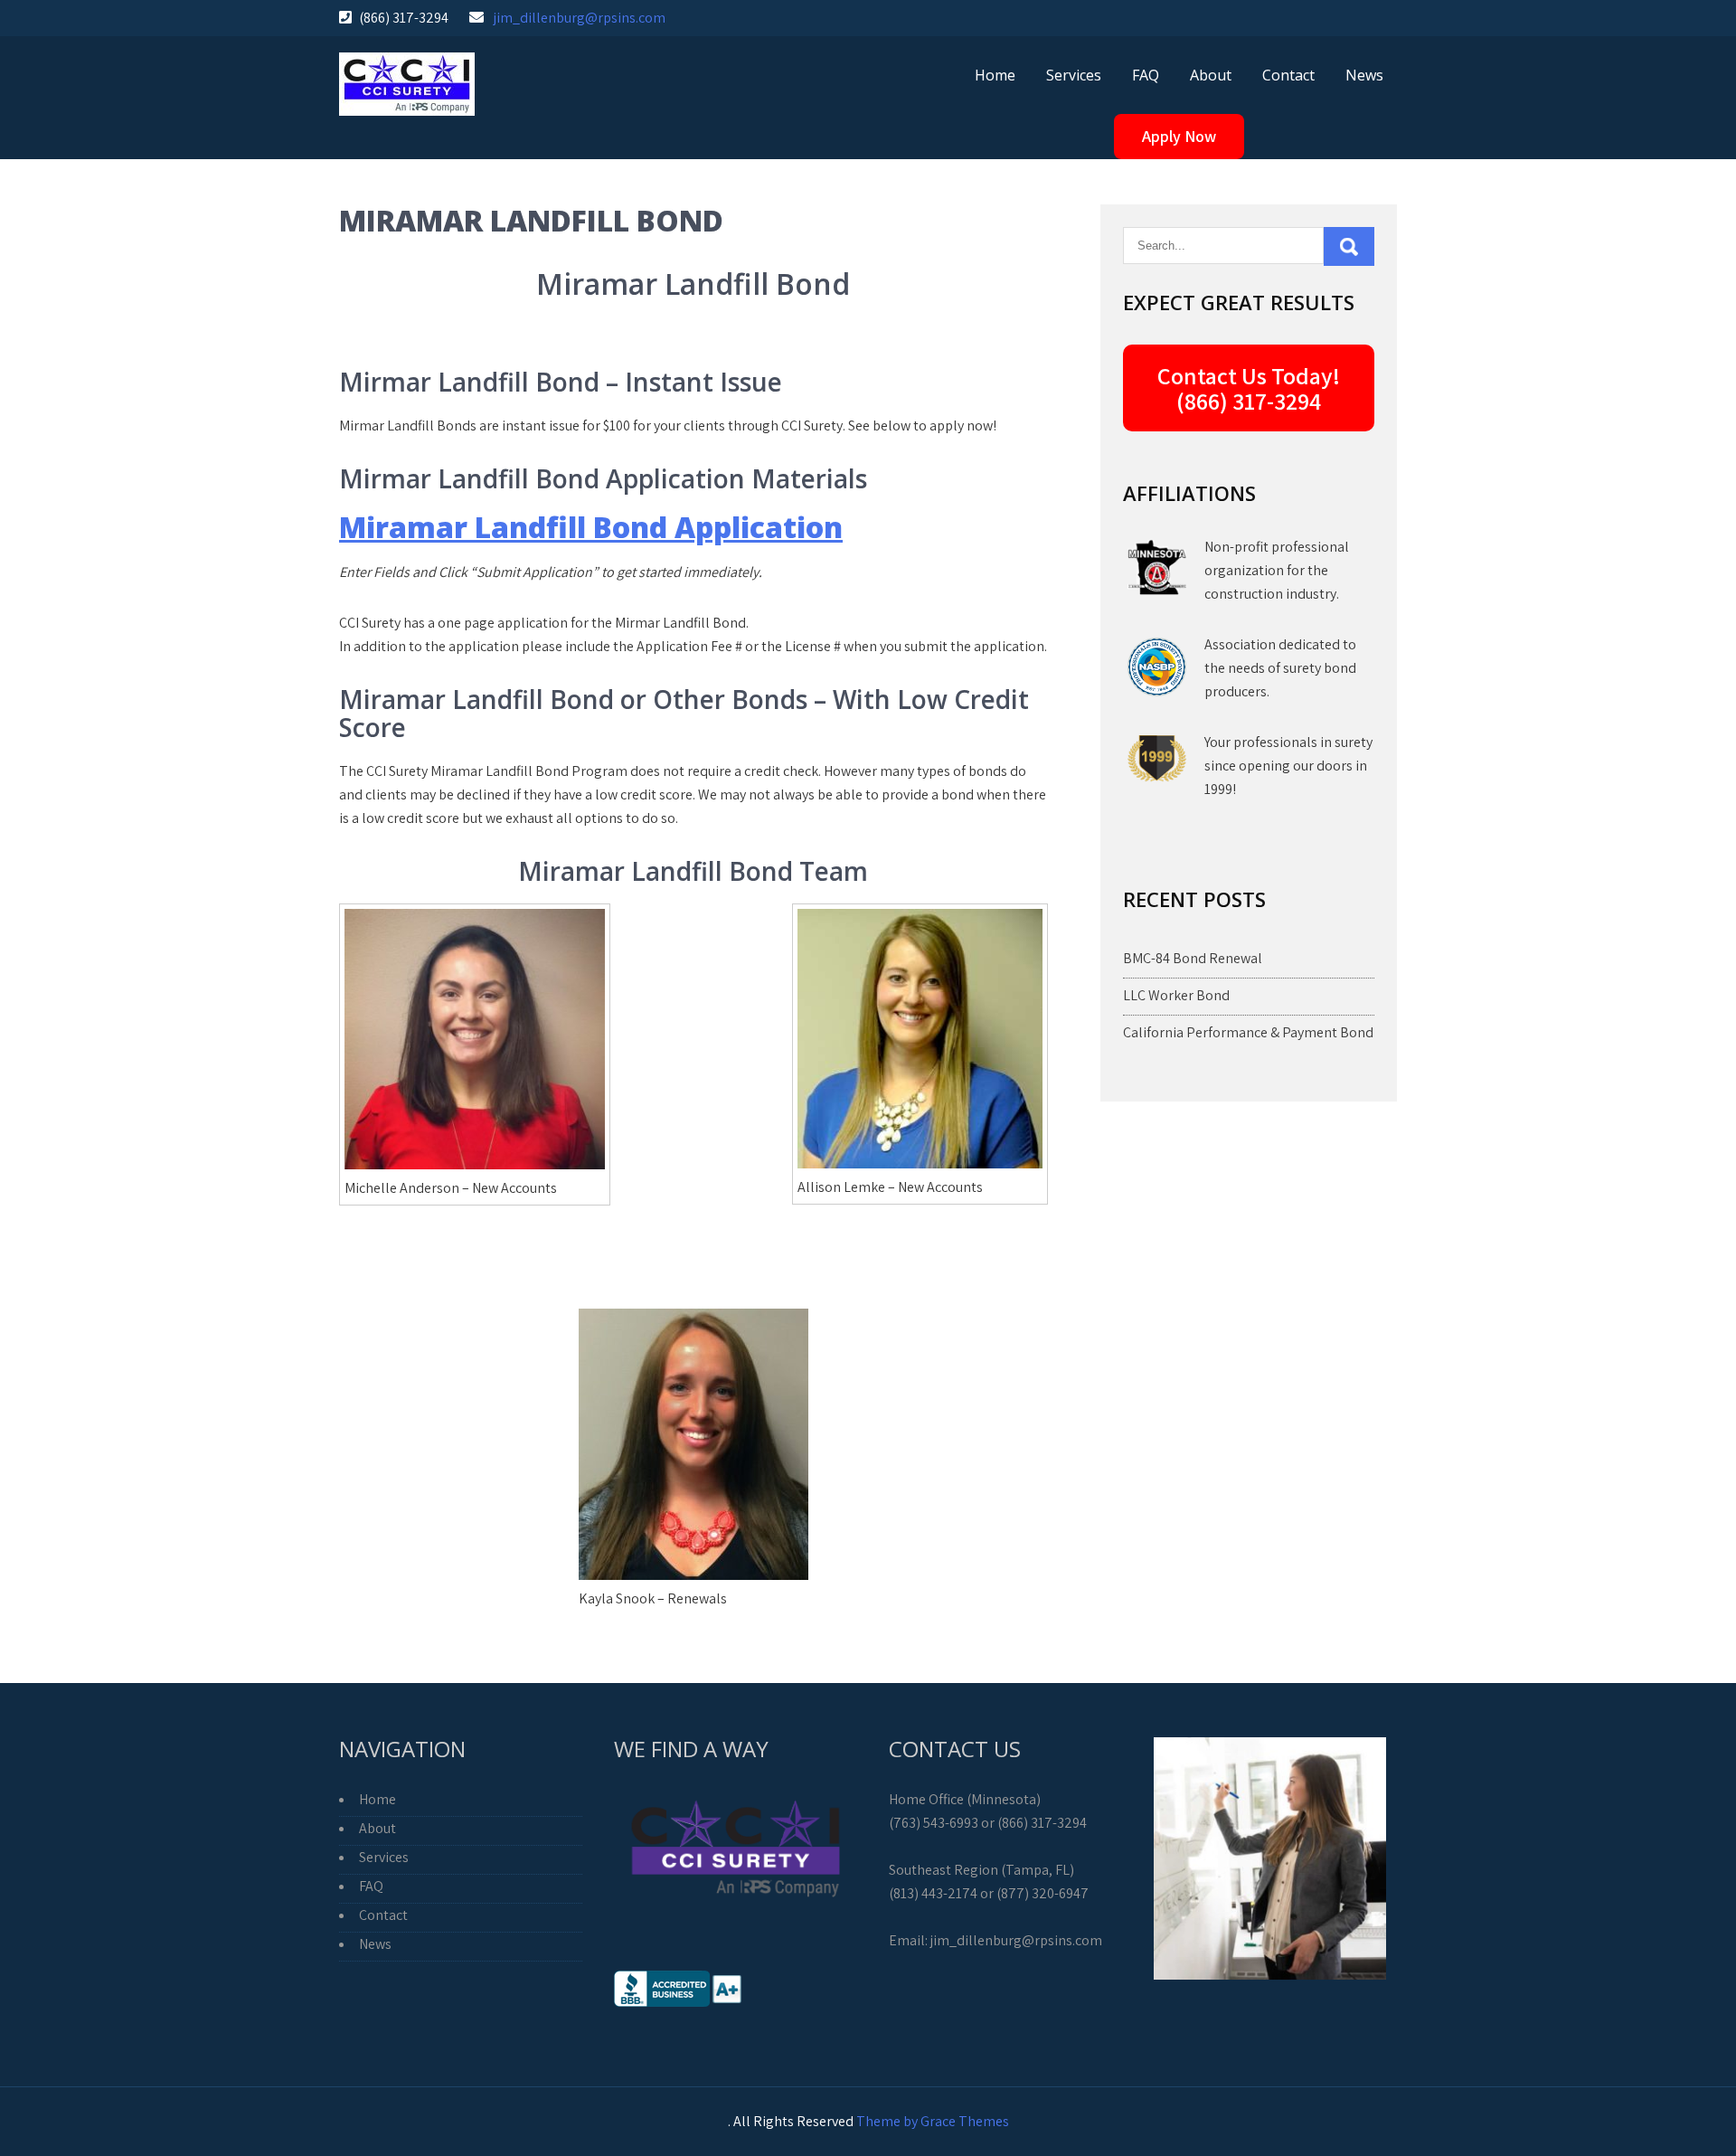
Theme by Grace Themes (933, 2121)
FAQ (1146, 75)
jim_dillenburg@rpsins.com (580, 18)
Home (995, 75)
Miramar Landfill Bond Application (591, 527)
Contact (1288, 75)
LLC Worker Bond (1176, 995)
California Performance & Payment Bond (1248, 1032)
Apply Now (1179, 136)
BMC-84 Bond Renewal (1193, 958)
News (1364, 75)
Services (1074, 75)
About (1211, 75)
